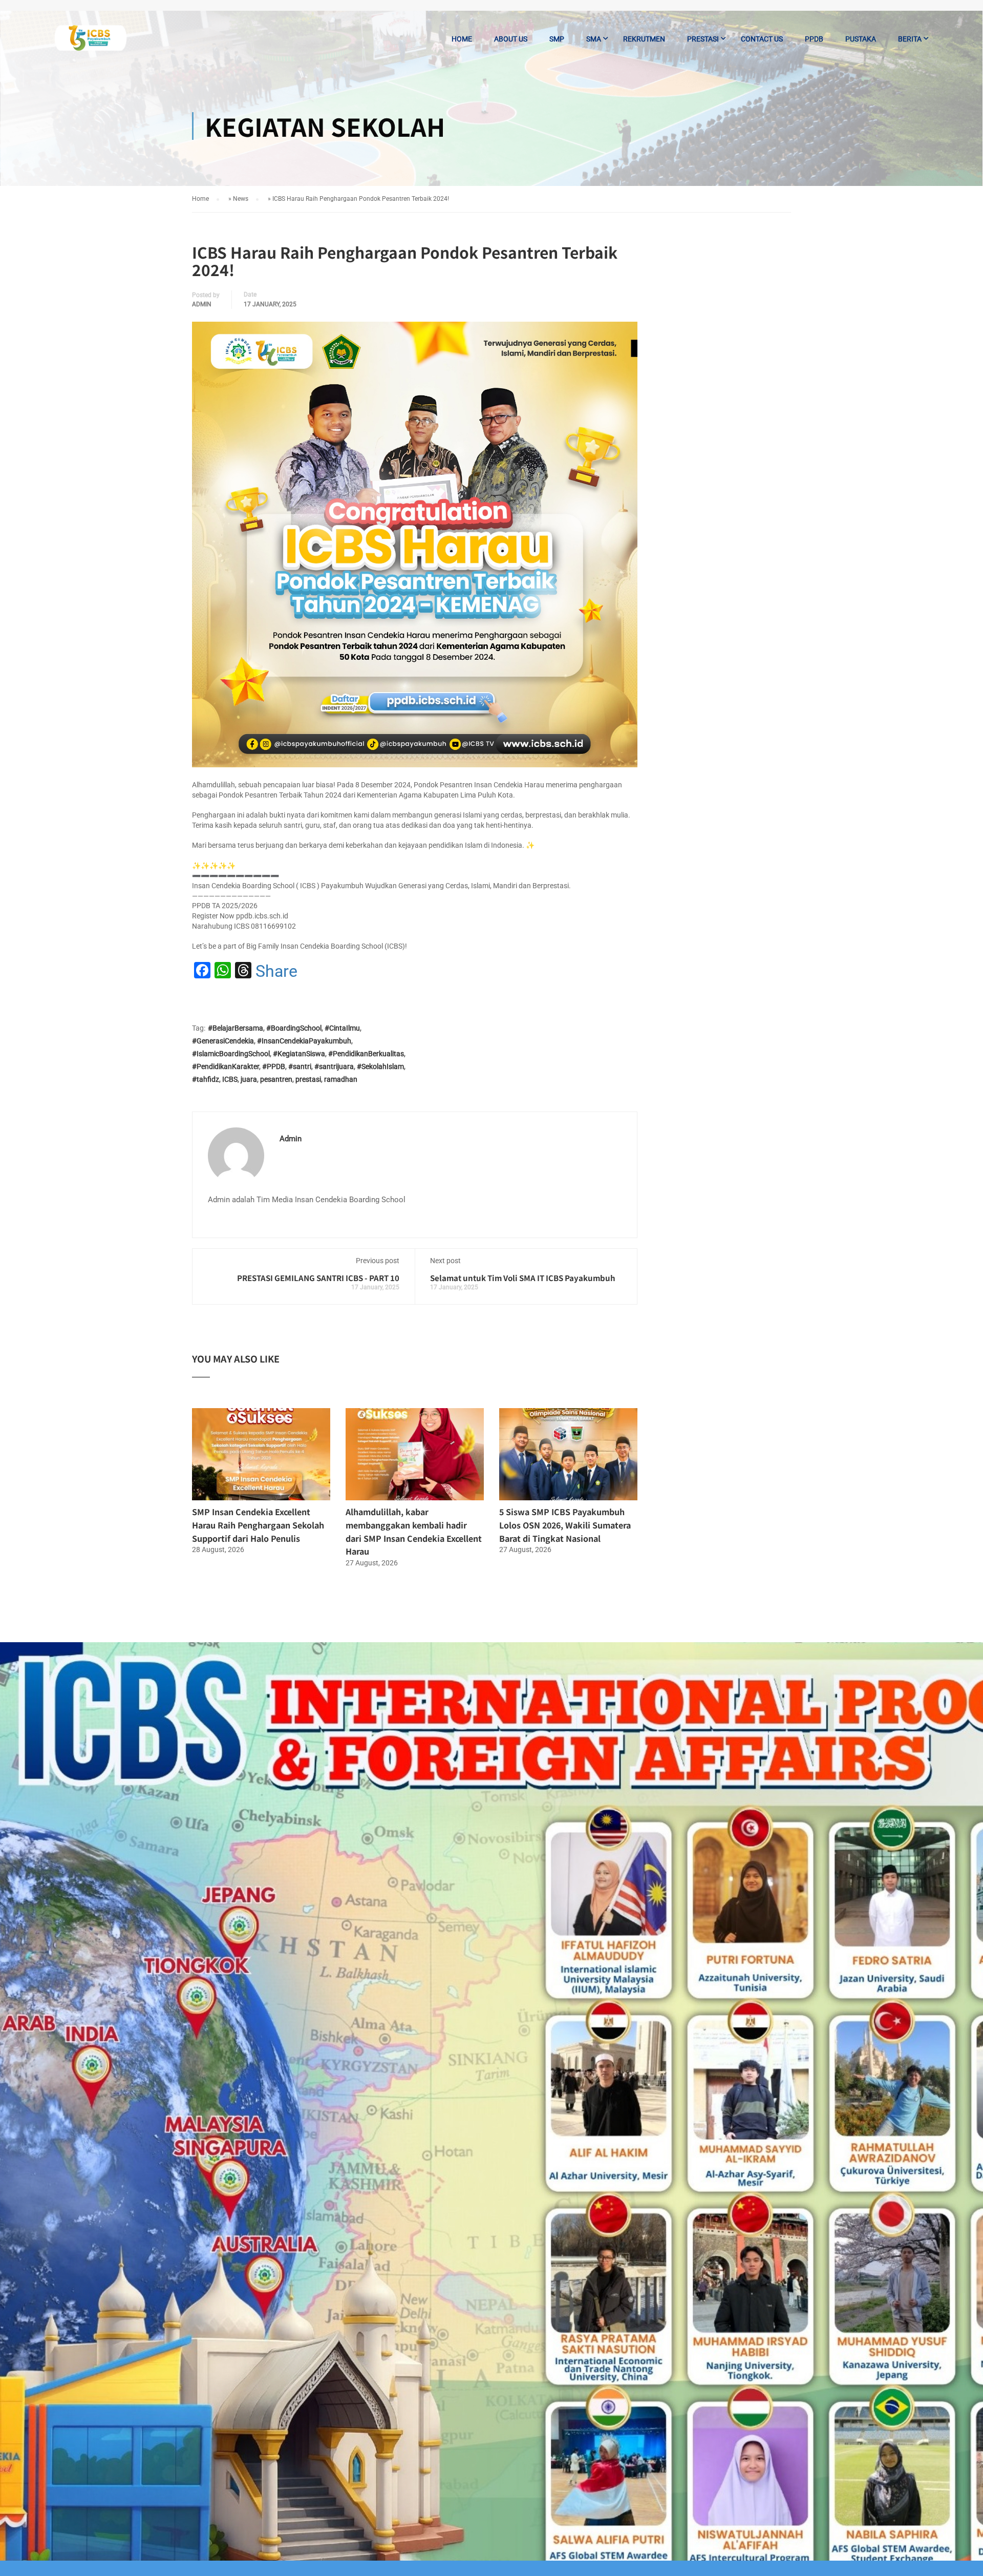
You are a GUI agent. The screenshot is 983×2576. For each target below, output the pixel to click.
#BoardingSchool (294, 1028)
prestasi (308, 1079)
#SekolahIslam (380, 1066)
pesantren (276, 1079)
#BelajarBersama (236, 1028)
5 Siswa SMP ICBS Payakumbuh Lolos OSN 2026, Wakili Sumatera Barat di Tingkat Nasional (565, 1525)
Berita (910, 39)
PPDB (814, 39)
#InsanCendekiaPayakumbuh (304, 1041)
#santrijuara (334, 1066)
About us (511, 39)
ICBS (230, 1079)
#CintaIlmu (342, 1028)
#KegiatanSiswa (299, 1054)
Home (462, 39)
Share (276, 971)
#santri (300, 1066)
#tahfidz (206, 1079)
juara (249, 1079)
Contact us (762, 39)
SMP (557, 39)
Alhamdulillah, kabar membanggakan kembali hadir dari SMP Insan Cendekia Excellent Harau (414, 1531)
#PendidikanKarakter (226, 1066)
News (241, 199)
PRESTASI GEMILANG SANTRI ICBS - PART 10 (318, 1278)
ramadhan (341, 1079)
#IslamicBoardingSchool (231, 1054)
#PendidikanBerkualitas (366, 1054)
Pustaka (861, 39)
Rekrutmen (644, 39)
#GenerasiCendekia (223, 1041)
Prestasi (703, 39)
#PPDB (274, 1066)
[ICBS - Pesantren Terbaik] (91, 44)
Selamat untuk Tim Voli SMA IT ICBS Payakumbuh (523, 1278)
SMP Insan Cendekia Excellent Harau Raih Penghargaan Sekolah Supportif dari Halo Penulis (258, 1525)
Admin (202, 304)
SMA (594, 39)
